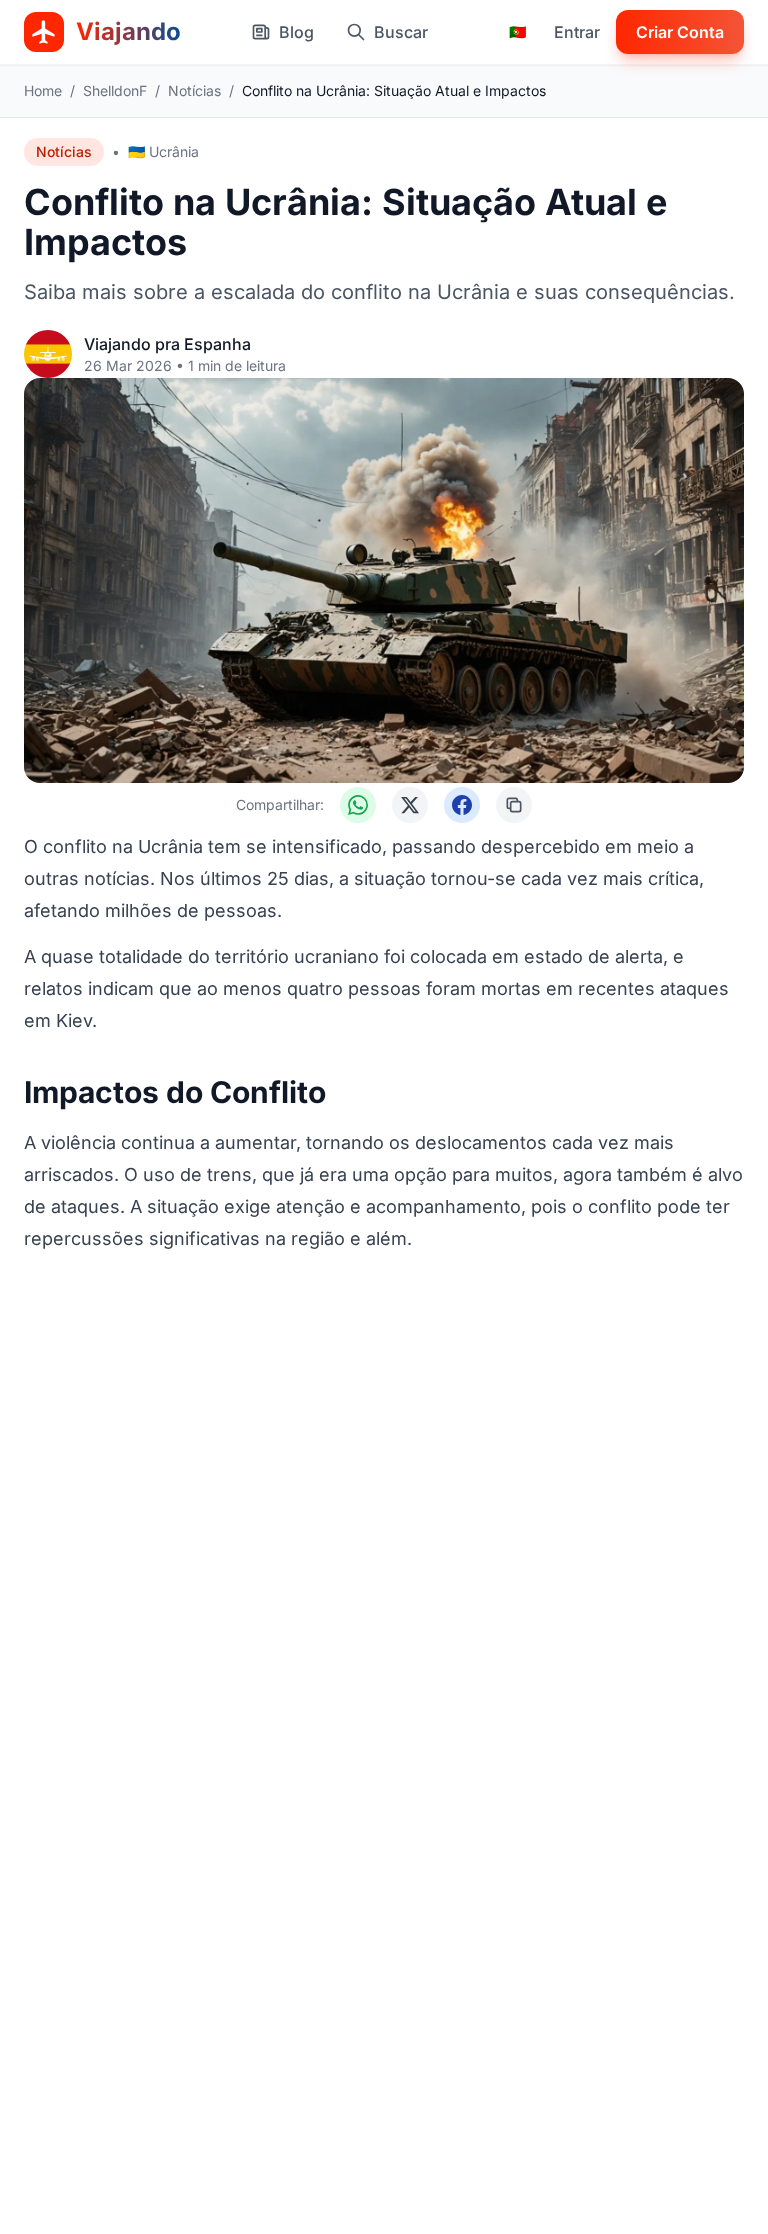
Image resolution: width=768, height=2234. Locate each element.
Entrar (577, 32)
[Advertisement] (384, 1314)
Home (43, 90)
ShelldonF (115, 90)
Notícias (194, 90)
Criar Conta (680, 32)
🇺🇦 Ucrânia (163, 151)
